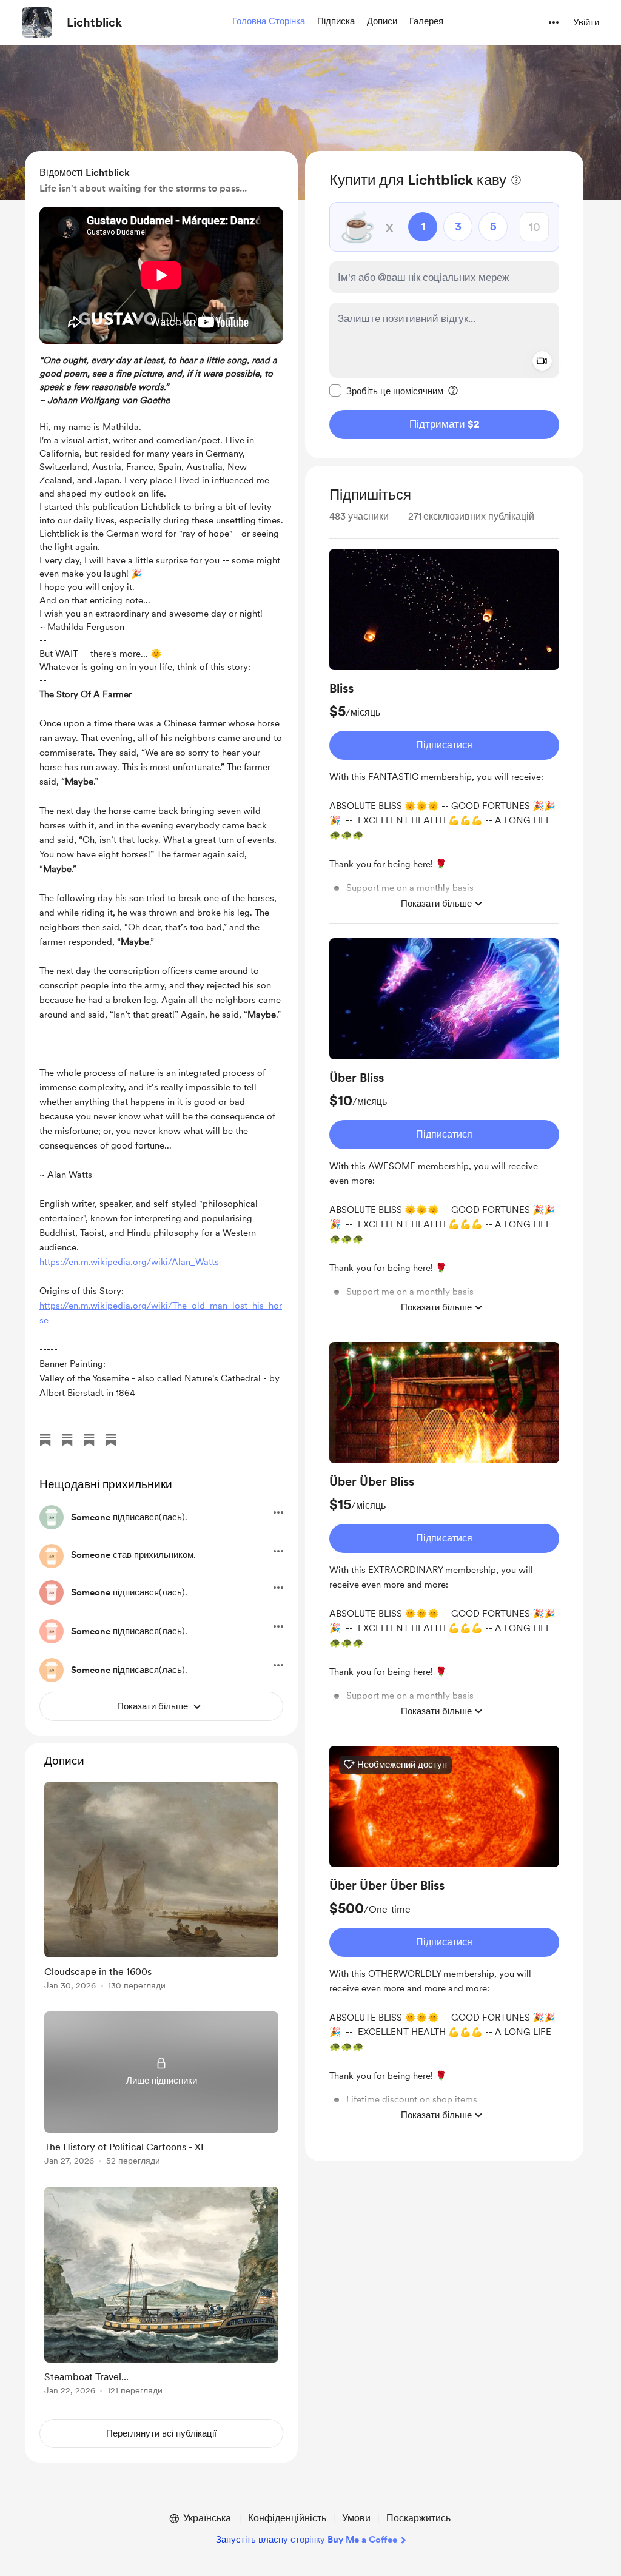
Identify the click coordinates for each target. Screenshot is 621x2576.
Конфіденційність (287, 2518)
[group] (444, 736)
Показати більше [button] (436, 904)
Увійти (586, 22)
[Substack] (45, 1440)
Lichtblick (94, 22)
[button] (269, 22)
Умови (356, 2518)
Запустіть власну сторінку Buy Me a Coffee (307, 2540)
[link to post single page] (161, 1888)
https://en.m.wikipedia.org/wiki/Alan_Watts (129, 1262)
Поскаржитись (418, 2518)
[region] (444, 305)
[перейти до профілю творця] (37, 22)
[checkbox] (386, 391)
